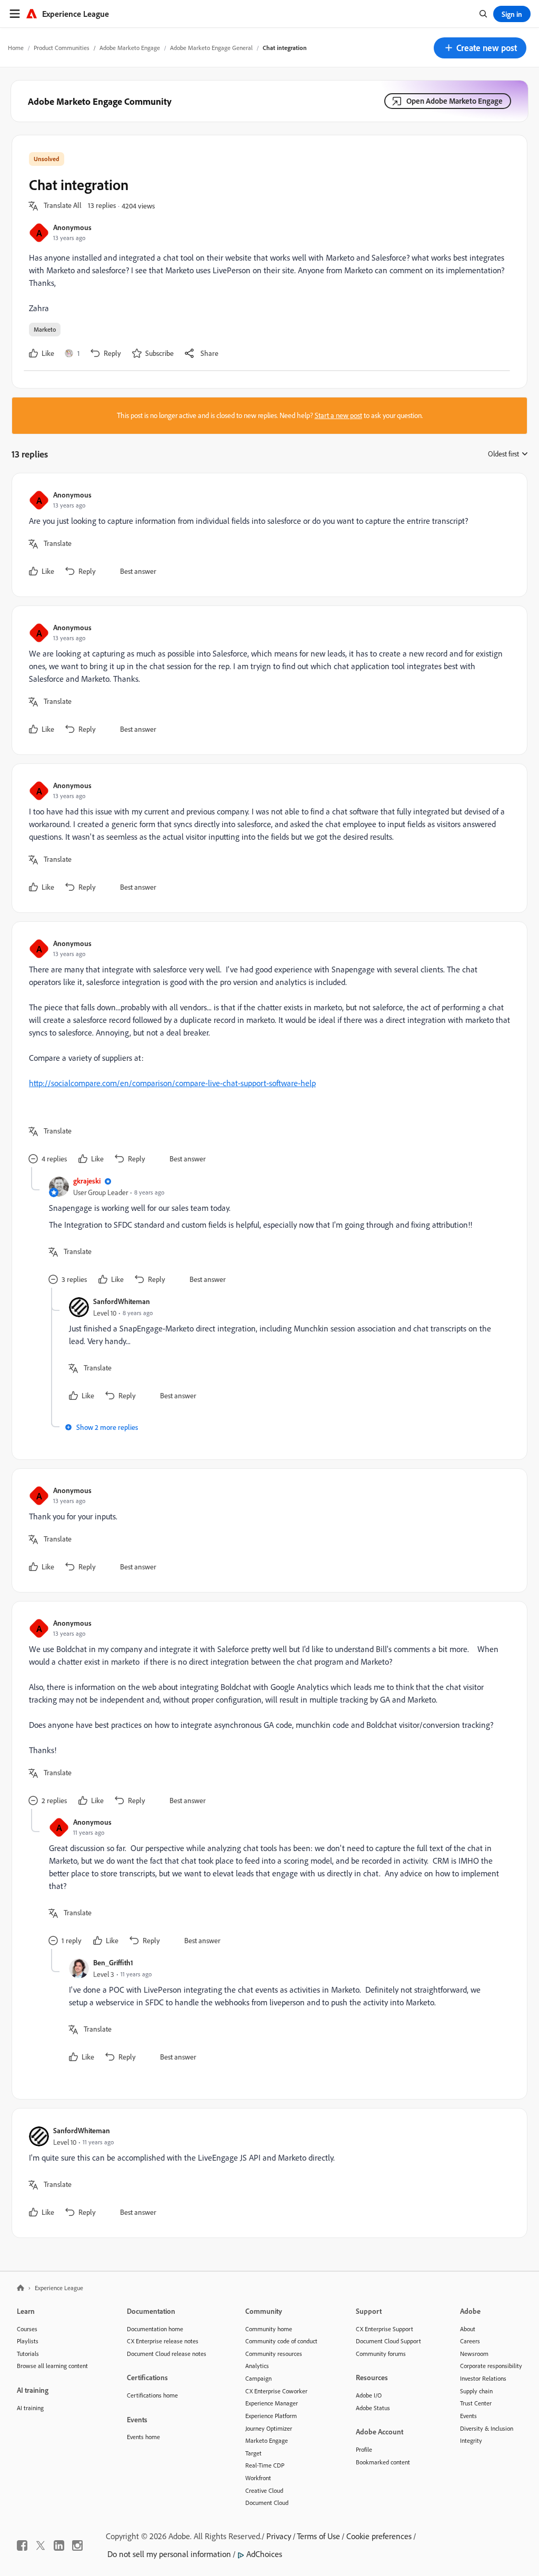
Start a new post (338, 415)
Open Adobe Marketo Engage (455, 101)
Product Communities (62, 48)
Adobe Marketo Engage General (211, 48)
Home (16, 48)
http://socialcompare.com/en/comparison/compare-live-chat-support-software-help (172, 1083)
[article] (267, 535)
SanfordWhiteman (122, 1301)
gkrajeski (87, 1181)
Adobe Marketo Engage (130, 48)
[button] (480, 48)
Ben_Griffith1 (113, 1962)
